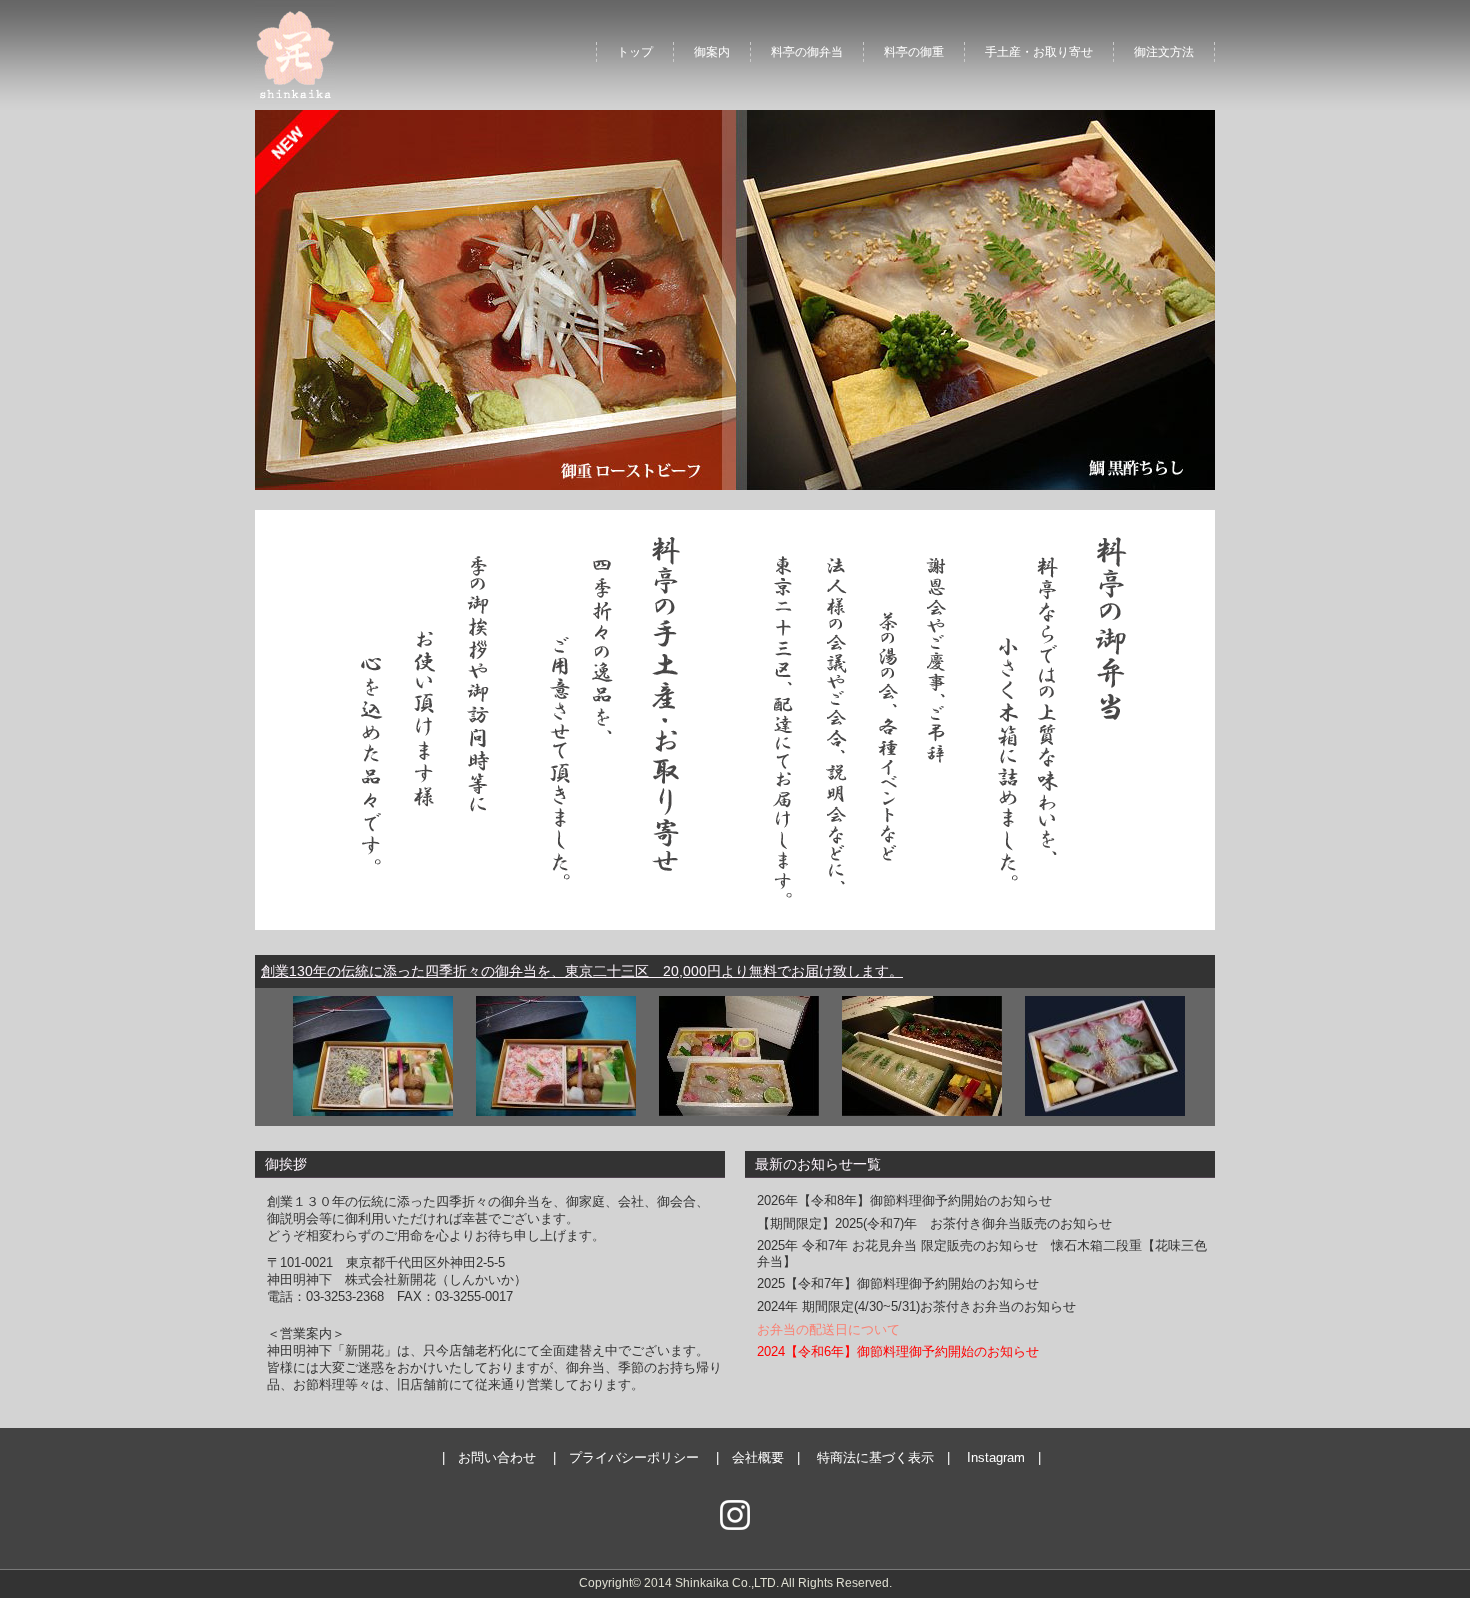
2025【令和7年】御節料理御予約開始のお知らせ (898, 1283)
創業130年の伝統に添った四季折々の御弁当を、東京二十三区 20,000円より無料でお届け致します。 (582, 971)
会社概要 (758, 1457)
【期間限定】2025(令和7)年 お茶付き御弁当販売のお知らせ (934, 1223)
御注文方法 (1164, 52)
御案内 (712, 52)
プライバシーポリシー (634, 1457)
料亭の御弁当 (807, 52)
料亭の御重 (914, 52)
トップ (635, 52)
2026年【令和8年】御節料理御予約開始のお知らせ (904, 1200)
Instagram (996, 1457)
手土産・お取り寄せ (1039, 52)
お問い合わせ (497, 1457)
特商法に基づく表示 (875, 1457)
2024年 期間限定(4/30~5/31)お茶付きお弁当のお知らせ (916, 1306)
